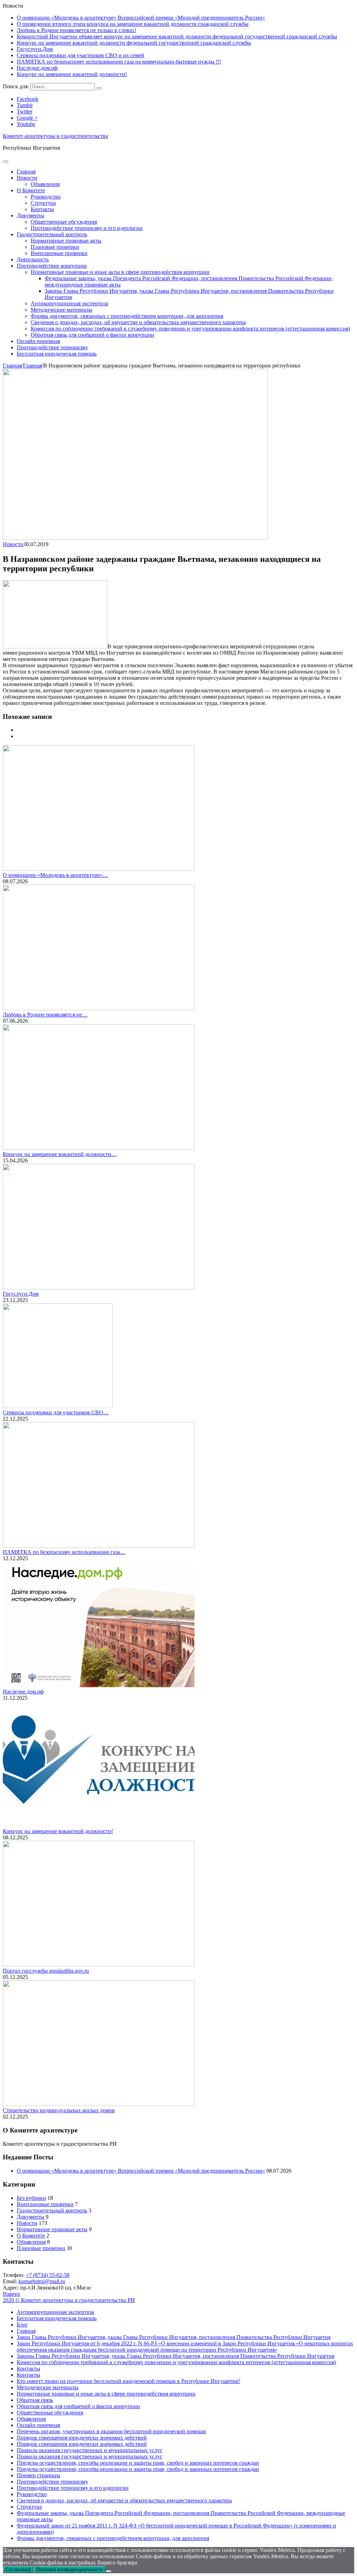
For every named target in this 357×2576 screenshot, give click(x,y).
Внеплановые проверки (59, 253)
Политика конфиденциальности (70, 2570)
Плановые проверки (55, 247)
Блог (22, 2325)
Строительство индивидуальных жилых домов (59, 2110)
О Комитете (31, 190)
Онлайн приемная (38, 341)
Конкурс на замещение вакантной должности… (60, 1154)
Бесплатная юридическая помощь (57, 354)
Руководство (46, 197)
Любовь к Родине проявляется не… (45, 1015)
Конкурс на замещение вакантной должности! (72, 74)
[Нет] (108, 2571)
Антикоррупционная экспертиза (69, 303)
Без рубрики (31, 2198)
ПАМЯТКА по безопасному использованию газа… (64, 1552)
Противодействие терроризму (52, 347)
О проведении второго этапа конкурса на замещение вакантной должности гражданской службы (133, 24)
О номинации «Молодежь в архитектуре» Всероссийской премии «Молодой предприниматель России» (141, 18)
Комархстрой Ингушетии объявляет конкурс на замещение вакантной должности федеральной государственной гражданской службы (177, 36)
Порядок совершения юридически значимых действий (82, 2438)
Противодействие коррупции (52, 266)
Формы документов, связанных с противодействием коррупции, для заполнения (127, 316)
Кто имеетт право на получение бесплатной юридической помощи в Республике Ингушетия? (128, 2381)
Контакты (42, 209)
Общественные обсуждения (64, 222)
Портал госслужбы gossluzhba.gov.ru (46, 1971)
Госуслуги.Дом (35, 49)
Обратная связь (35, 2400)
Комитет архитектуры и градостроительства (55, 136)
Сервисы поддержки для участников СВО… (56, 1412)
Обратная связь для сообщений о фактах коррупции (92, 335)
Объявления (45, 184)
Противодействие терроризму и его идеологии (87, 228)
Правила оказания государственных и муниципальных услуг (90, 2450)
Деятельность (33, 259)
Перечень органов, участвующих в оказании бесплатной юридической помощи (111, 2431)
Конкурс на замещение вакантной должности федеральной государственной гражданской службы (134, 43)
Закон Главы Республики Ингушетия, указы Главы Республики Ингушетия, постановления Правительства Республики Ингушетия (174, 2337)
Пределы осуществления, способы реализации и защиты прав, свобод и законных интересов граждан (138, 2463)
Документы (31, 215)
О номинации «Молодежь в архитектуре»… (55, 875)
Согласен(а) (18, 2570)
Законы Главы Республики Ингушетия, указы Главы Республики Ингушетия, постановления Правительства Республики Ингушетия (176, 2356)
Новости (27, 178)
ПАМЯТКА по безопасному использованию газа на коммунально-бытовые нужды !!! (119, 62)
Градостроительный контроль (52, 234)
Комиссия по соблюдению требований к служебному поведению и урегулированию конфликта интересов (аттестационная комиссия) (190, 329)
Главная (26, 172)
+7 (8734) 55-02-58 (48, 2275)
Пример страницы (39, 2475)
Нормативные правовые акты (66, 241)
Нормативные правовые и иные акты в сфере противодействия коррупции (120, 272)
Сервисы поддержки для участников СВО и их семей (81, 55)
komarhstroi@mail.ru (42, 2281)
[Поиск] (99, 88)
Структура (43, 203)
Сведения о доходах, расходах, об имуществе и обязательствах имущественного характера (138, 322)
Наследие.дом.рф (37, 68)
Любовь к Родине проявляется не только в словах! (77, 30)
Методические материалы (62, 310)
